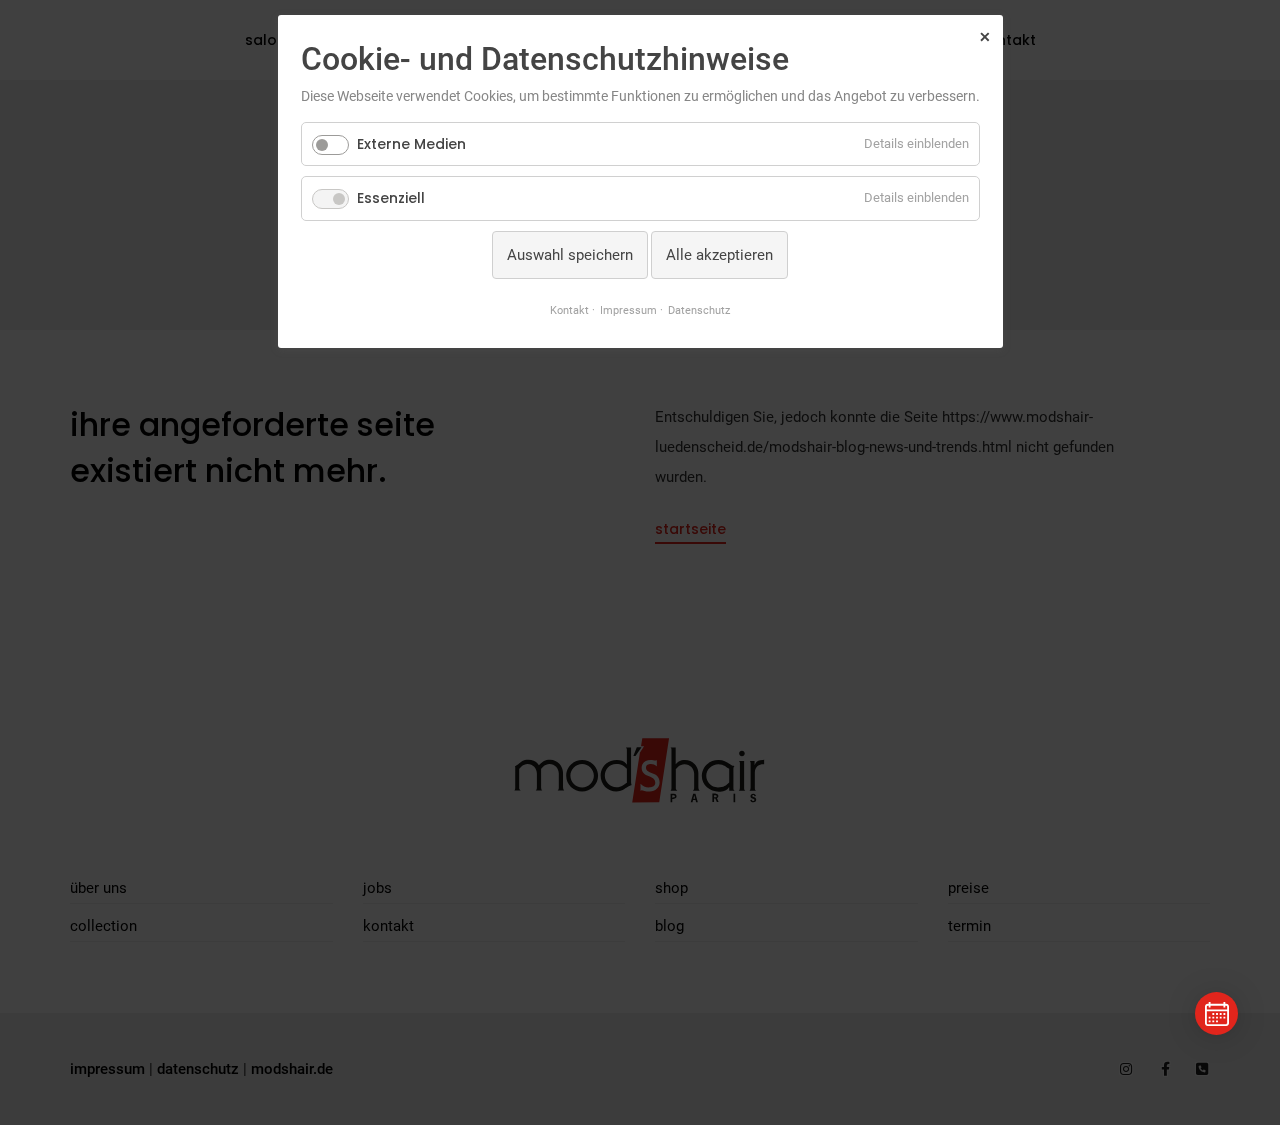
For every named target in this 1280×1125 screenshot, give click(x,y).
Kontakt (569, 310)
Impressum (628, 310)
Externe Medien (411, 144)
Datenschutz (699, 310)
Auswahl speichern (570, 255)
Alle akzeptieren (719, 255)
